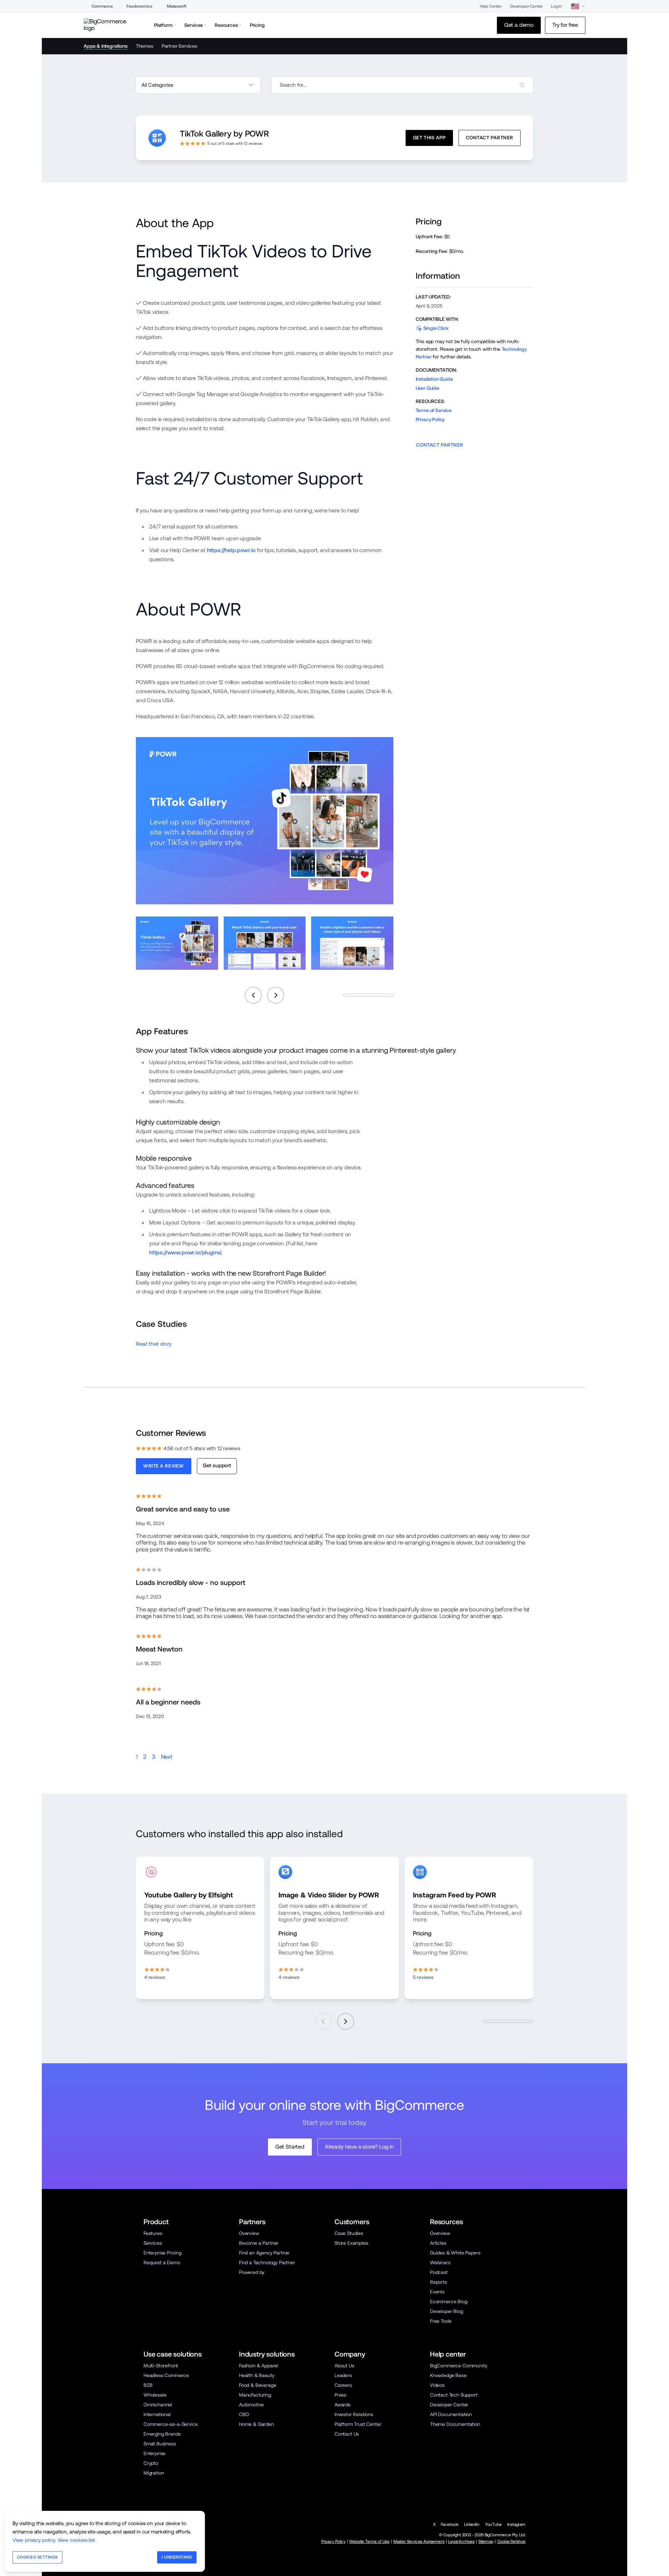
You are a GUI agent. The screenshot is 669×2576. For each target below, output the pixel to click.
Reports (439, 2282)
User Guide (428, 388)
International (157, 2414)
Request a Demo (162, 2262)
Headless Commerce (166, 2375)
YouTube (493, 2524)
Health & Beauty (257, 2375)
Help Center (491, 6)
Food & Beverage (257, 2385)
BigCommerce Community (459, 2366)
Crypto (151, 2463)
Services (153, 2243)
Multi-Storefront (161, 2366)
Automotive (251, 2405)
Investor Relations (354, 2414)
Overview (249, 2233)
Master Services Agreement (419, 2542)
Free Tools (441, 2321)
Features (153, 2233)
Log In (556, 6)
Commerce (102, 6)
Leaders (343, 2375)
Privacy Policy (430, 419)
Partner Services (179, 46)
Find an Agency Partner (264, 2253)
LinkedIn (472, 2524)
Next (167, 1757)
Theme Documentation (455, 2424)
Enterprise (155, 2453)
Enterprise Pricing (163, 2253)
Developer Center (526, 6)
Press (340, 2395)
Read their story (154, 1344)
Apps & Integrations (106, 46)
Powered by (252, 2272)
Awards (343, 2405)
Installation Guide (434, 379)
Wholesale (155, 2395)
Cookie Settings (511, 2542)
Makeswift (176, 6)
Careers (343, 2385)
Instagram (516, 2524)
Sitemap (486, 2542)
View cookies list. (77, 2540)
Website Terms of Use (369, 2542)
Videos (437, 2385)
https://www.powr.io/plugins (185, 1252)
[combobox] (402, 85)
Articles (438, 2243)
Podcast (439, 2272)
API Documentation (451, 2414)
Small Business (160, 2444)
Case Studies (349, 2233)
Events (437, 2292)
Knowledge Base (448, 2375)
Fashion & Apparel (259, 2366)
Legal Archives (461, 2542)
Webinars (440, 2262)
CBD (244, 2414)
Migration (154, 2473)
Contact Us (347, 2434)
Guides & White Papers (455, 2253)
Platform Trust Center (358, 2424)
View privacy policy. (34, 2540)
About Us (344, 2366)
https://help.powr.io (231, 550)
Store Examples (351, 2243)
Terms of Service (434, 410)
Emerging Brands (162, 2434)
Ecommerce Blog (449, 2302)
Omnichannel (158, 2405)
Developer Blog (447, 2311)
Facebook (450, 2524)
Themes (145, 46)
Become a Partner (259, 2243)
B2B (148, 2385)
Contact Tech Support (454, 2395)
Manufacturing (255, 2395)
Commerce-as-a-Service (171, 2424)
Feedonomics (139, 6)
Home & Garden (256, 2424)
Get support (217, 1465)
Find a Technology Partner (267, 2262)
